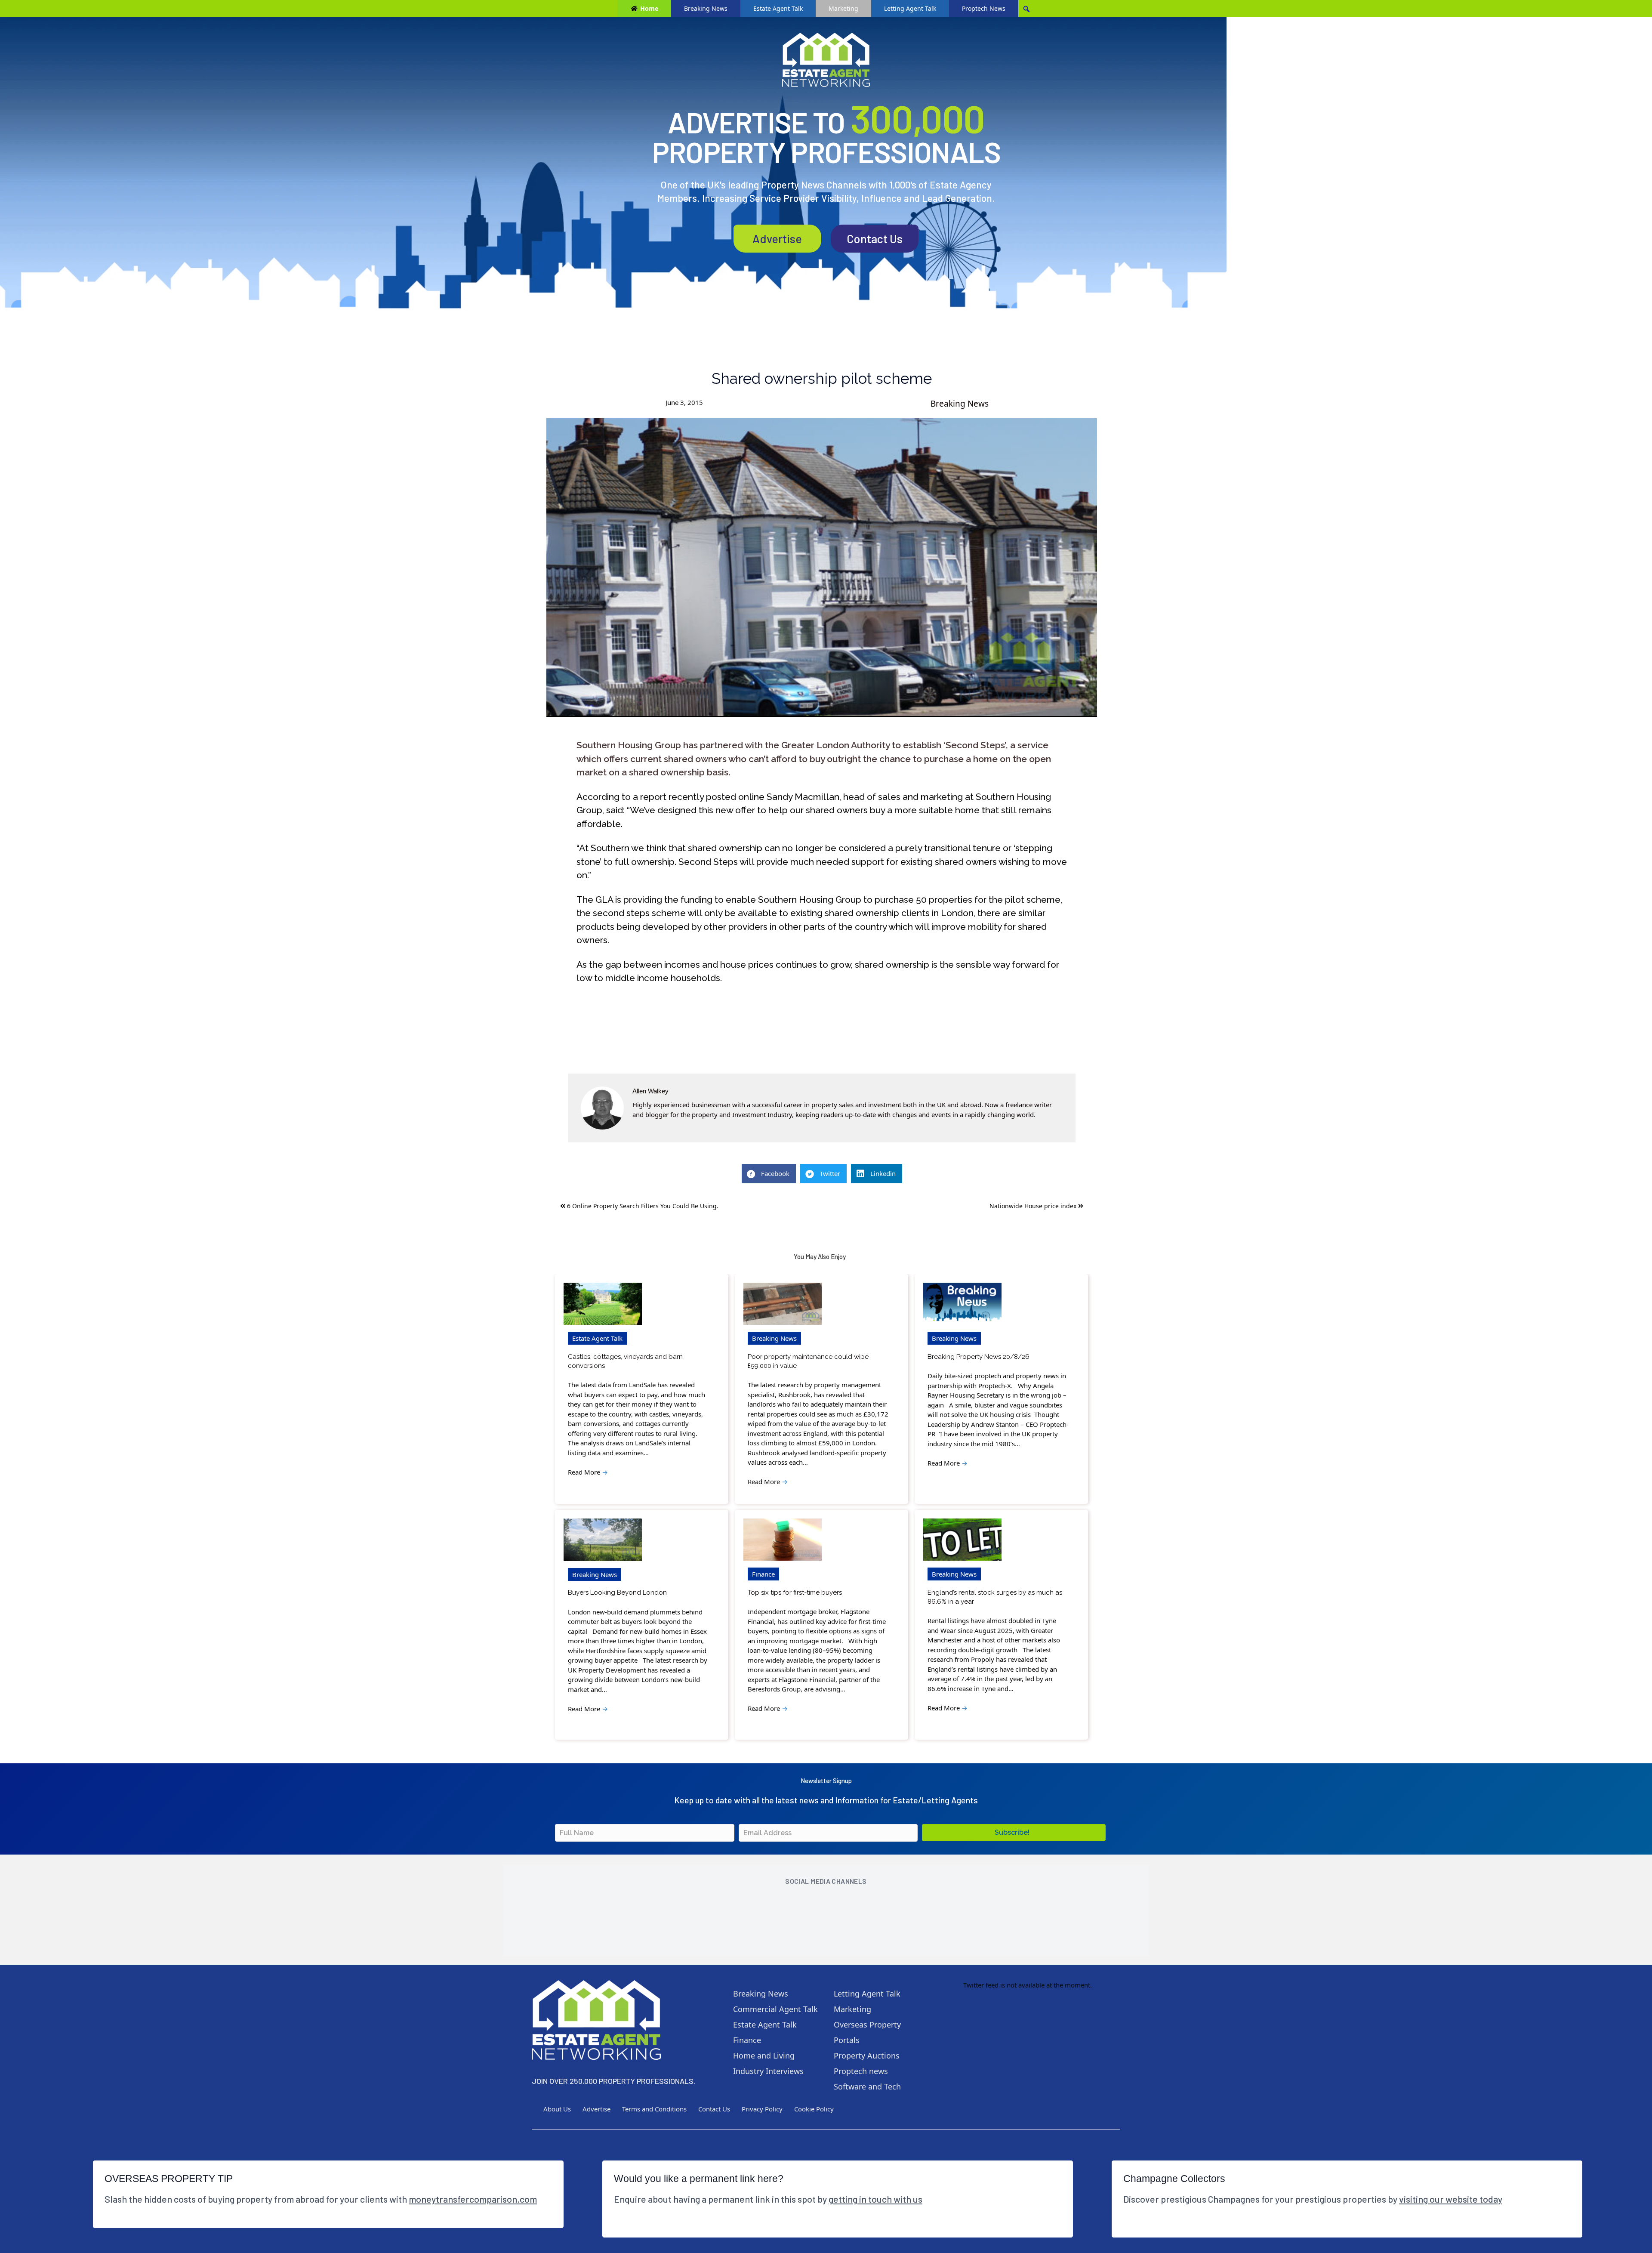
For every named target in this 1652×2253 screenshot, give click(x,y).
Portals (847, 2040)
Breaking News (706, 8)
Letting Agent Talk (910, 8)
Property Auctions (867, 2055)
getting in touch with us (875, 2199)
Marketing (843, 8)
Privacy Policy (762, 2109)
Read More (588, 1472)
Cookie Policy (814, 2109)
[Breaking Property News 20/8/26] (962, 1304)
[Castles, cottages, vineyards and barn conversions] (603, 1304)
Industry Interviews (768, 2071)
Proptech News (984, 8)
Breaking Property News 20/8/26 (979, 1357)
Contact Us (875, 238)
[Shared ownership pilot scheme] (822, 568)
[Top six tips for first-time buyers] (783, 1540)
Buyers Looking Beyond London (617, 1593)
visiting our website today (1451, 2199)
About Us (557, 2109)
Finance (763, 1574)
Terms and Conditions (654, 2109)
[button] (1014, 1833)
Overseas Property (867, 2025)
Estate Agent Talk (778, 8)
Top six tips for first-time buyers (795, 1593)
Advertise (777, 238)
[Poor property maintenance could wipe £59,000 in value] (783, 1304)
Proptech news (861, 2071)
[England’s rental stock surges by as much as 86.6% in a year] (962, 1540)
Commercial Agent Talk (775, 2009)
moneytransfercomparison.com (473, 2199)
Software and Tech (867, 2086)
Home (649, 8)
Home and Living (764, 2055)
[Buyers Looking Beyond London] (603, 1540)
